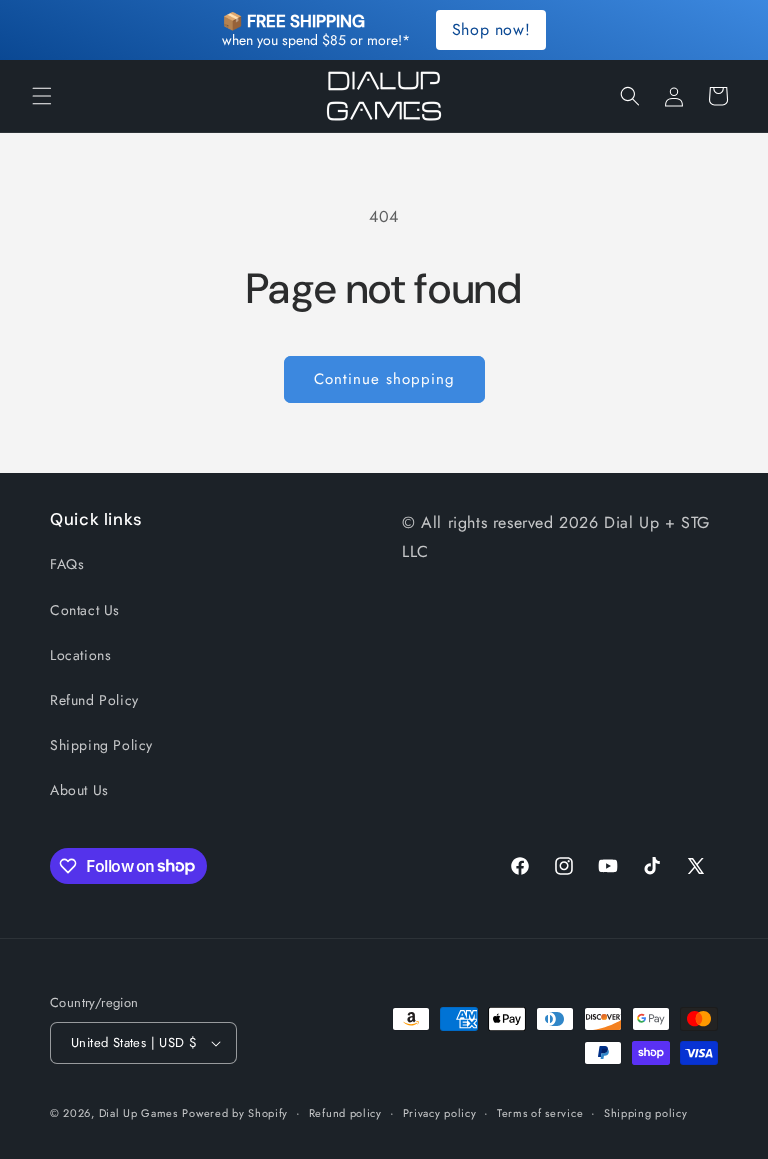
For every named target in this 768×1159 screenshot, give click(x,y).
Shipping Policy (101, 745)
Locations (80, 655)
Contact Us (85, 610)
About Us (79, 790)
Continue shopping (384, 379)
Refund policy (345, 1113)
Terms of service (540, 1113)
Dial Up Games (138, 1113)
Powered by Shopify (235, 1113)
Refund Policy (94, 700)
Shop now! (491, 29)
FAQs (67, 564)
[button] (42, 96)
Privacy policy (440, 1113)
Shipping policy (646, 1113)
